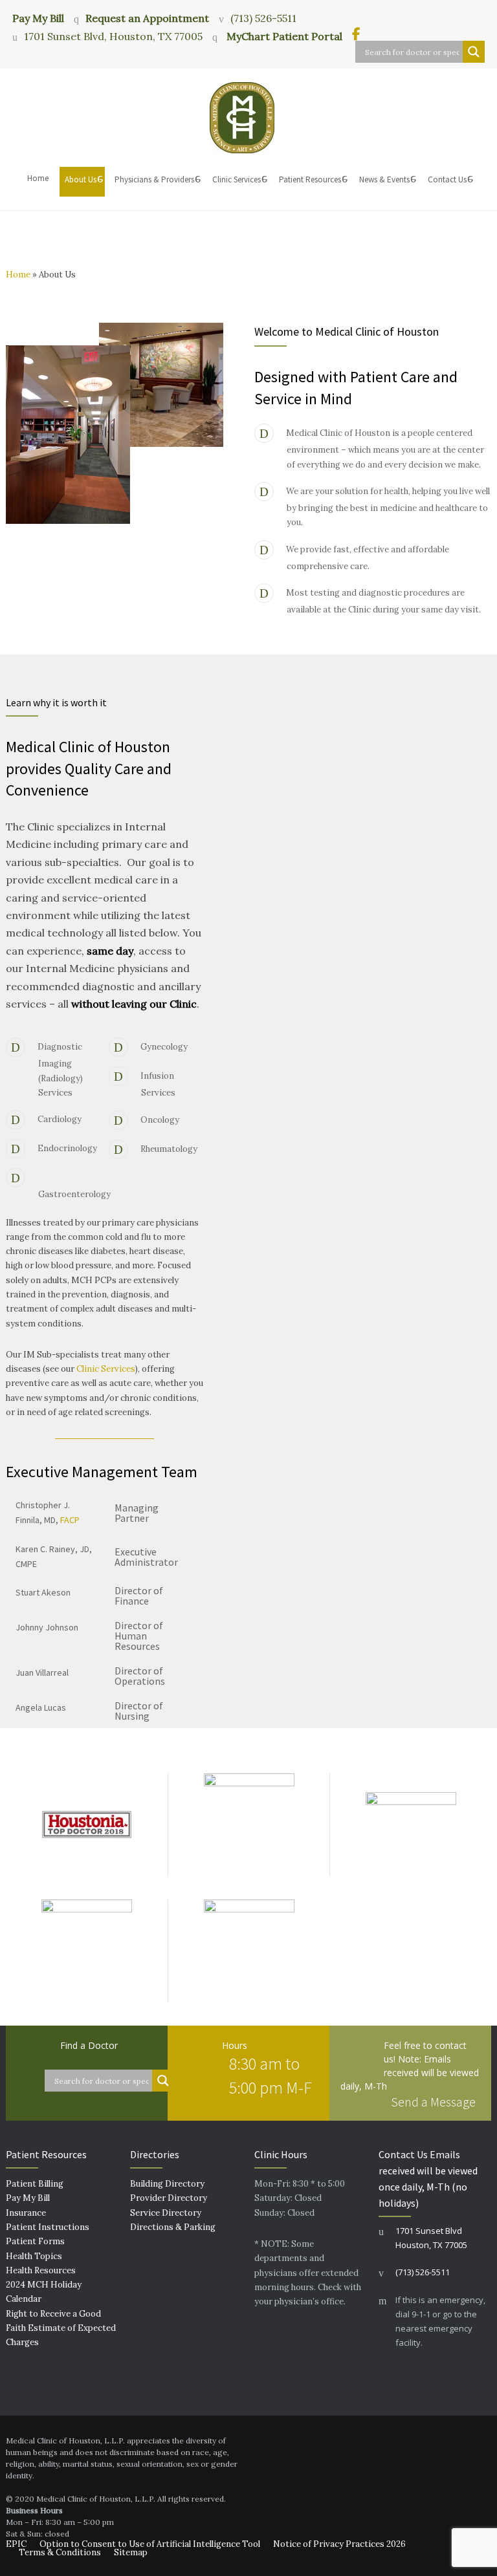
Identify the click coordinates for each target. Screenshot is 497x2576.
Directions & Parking (173, 2227)
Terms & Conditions (60, 2552)
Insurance (26, 2213)
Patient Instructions (48, 2227)
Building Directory (167, 2184)
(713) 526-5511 (263, 18)
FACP (70, 1520)
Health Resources (41, 2270)
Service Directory (166, 2213)
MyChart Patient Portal (283, 36)
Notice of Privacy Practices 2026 (339, 2544)
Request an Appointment (147, 18)
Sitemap (131, 2552)
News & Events (384, 179)
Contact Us (447, 179)
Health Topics (34, 2256)
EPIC (16, 2544)
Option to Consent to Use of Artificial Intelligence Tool (150, 2544)
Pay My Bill (38, 17)
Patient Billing (35, 2184)
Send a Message (433, 2102)
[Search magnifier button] (474, 52)
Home (38, 178)
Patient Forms (35, 2241)
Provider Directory (169, 2198)
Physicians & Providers (154, 179)
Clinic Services (237, 179)
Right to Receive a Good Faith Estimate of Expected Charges (61, 2328)
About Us (81, 179)
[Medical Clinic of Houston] (248, 118)
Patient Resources (310, 179)
